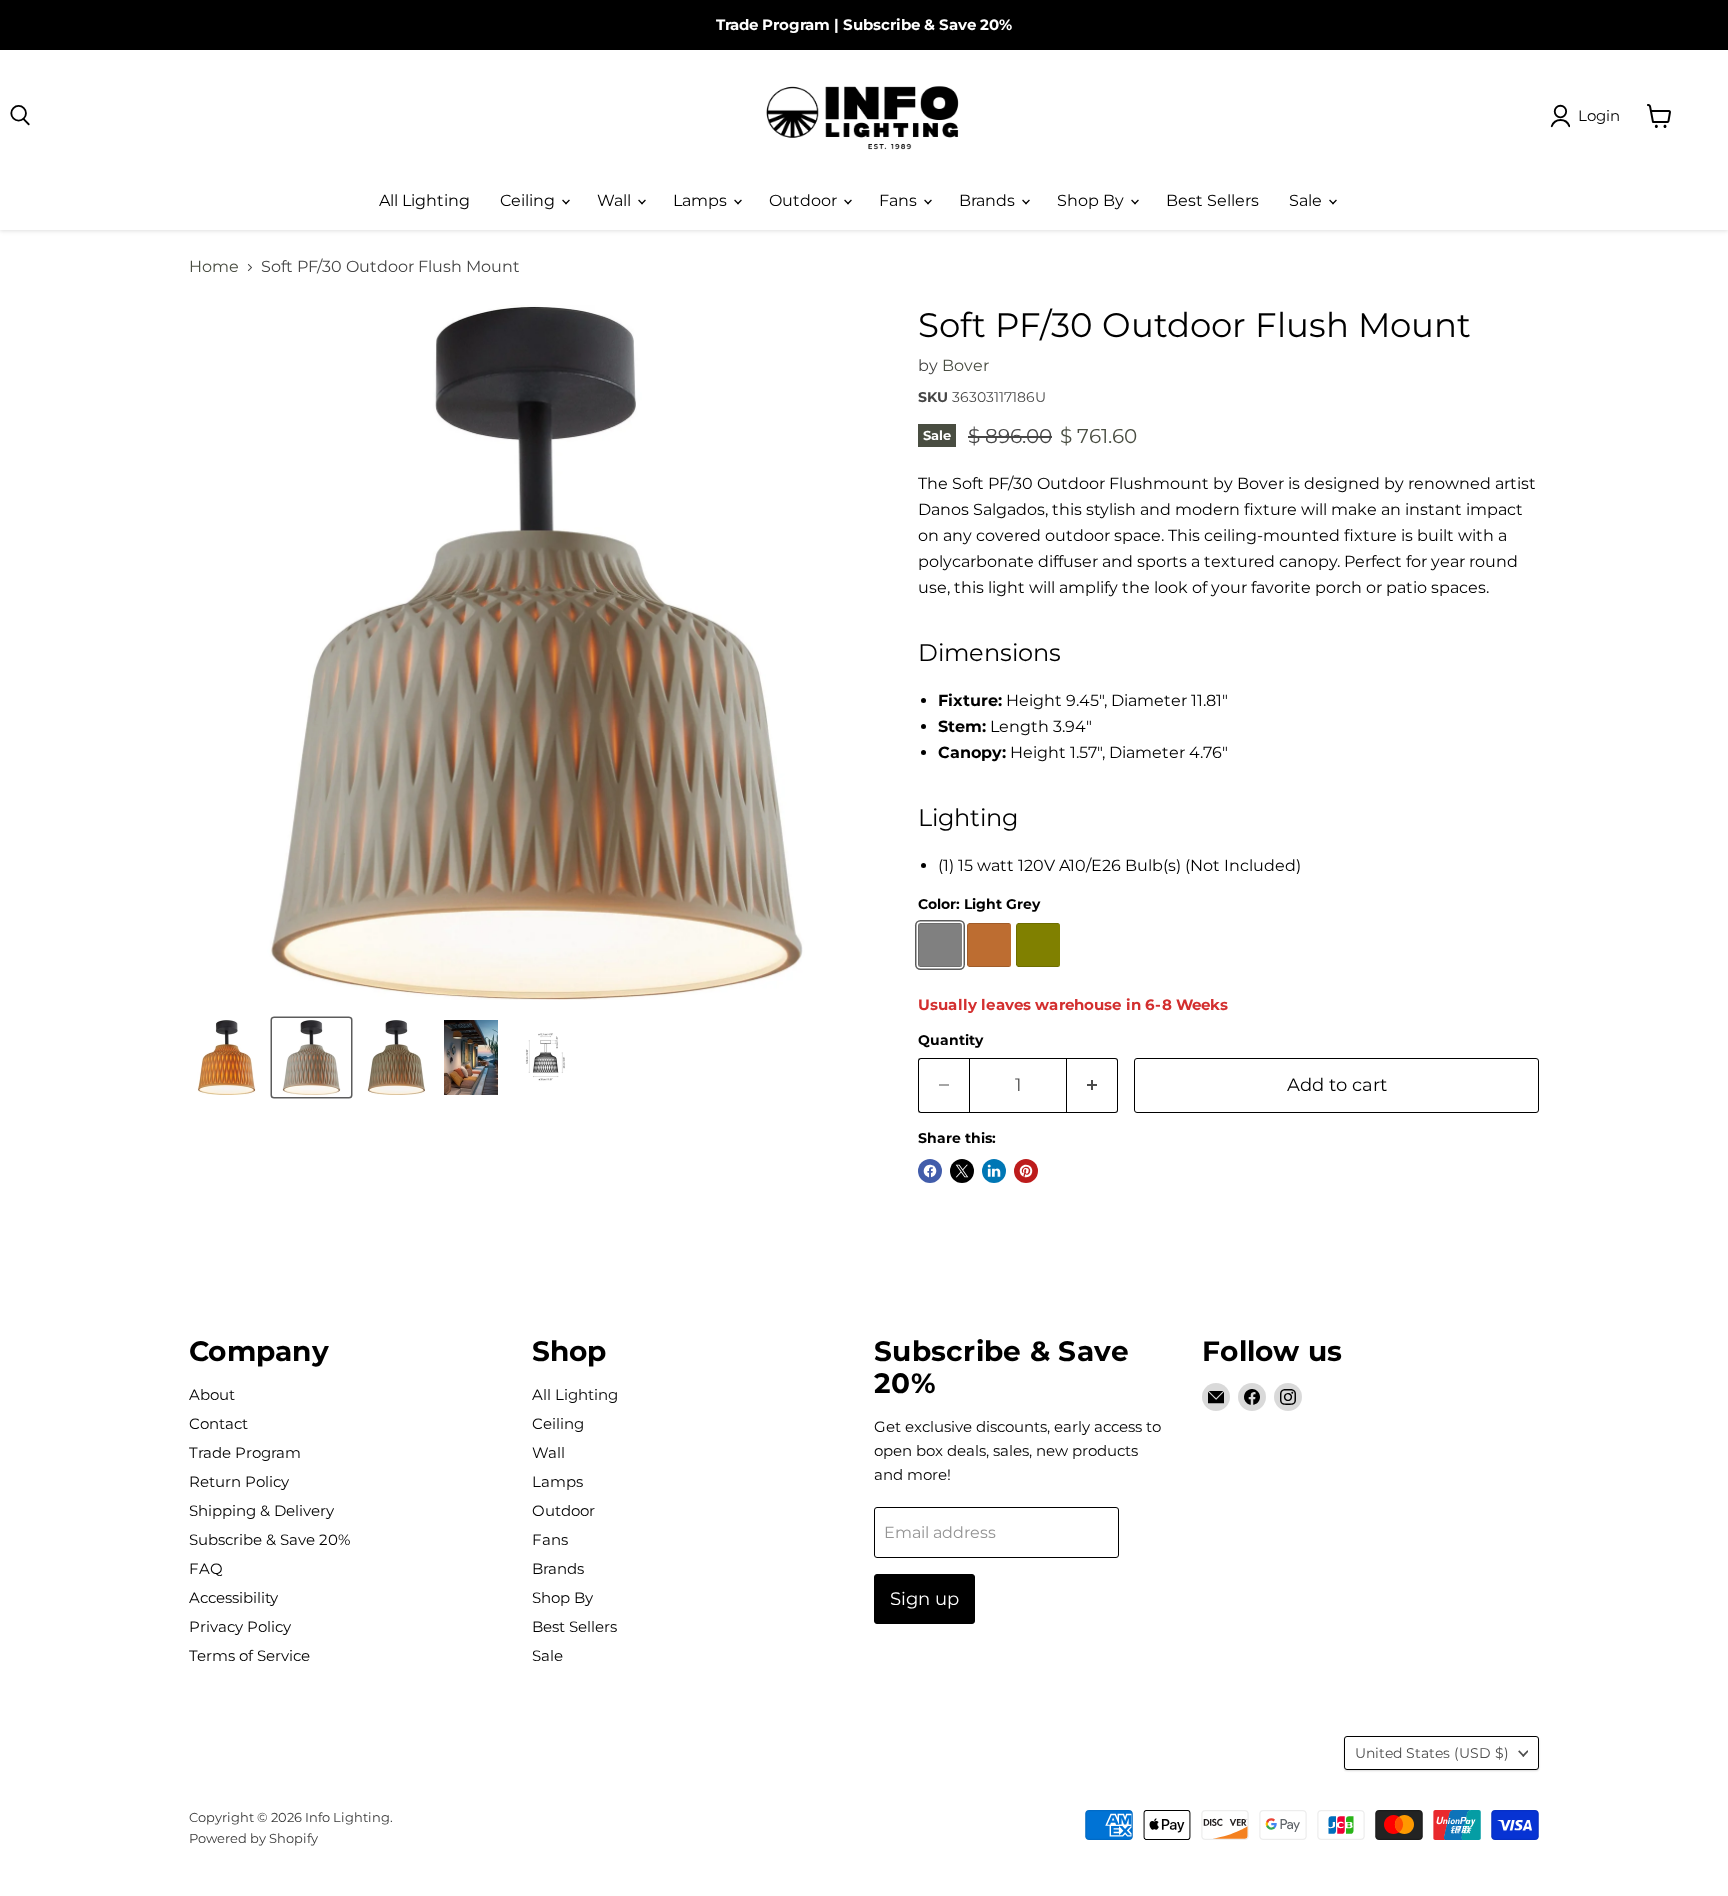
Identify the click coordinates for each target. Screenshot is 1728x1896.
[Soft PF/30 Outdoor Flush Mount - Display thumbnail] (471, 1057)
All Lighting (424, 200)
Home (214, 267)
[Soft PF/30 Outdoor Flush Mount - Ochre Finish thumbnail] (226, 1057)
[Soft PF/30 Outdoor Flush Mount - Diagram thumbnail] (545, 1057)
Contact (218, 1423)
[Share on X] (962, 1171)
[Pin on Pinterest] (1026, 1171)
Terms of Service (249, 1655)
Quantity (950, 1040)
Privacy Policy (240, 1626)
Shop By (1092, 200)
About (212, 1394)
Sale (1307, 200)
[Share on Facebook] (930, 1171)
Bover (965, 365)
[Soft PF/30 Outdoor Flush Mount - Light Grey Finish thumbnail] (311, 1057)
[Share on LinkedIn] (994, 1171)
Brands (989, 200)
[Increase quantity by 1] (1092, 1085)
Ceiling (529, 200)
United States (1432, 1753)
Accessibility (233, 1597)
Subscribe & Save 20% (927, 24)
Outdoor (805, 200)
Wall (616, 200)
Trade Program (773, 24)
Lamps (702, 200)
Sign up (924, 1599)
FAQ (206, 1568)
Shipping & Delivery (261, 1510)
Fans (900, 200)
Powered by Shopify (253, 1838)
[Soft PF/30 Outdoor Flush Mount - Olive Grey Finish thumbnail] (396, 1057)
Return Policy (239, 1481)
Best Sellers (1212, 200)
